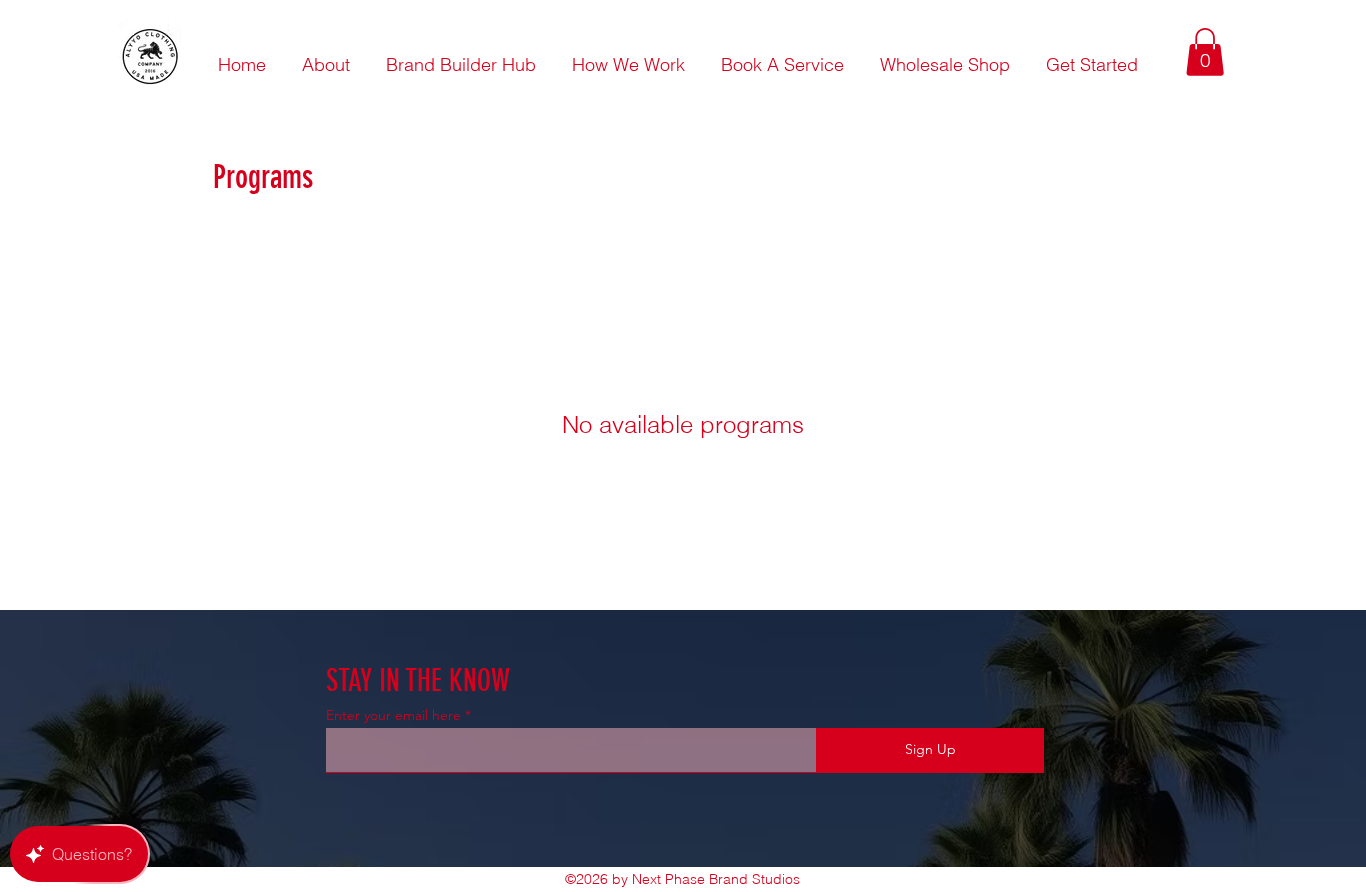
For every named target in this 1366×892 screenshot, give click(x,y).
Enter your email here (393, 715)
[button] (1205, 52)
